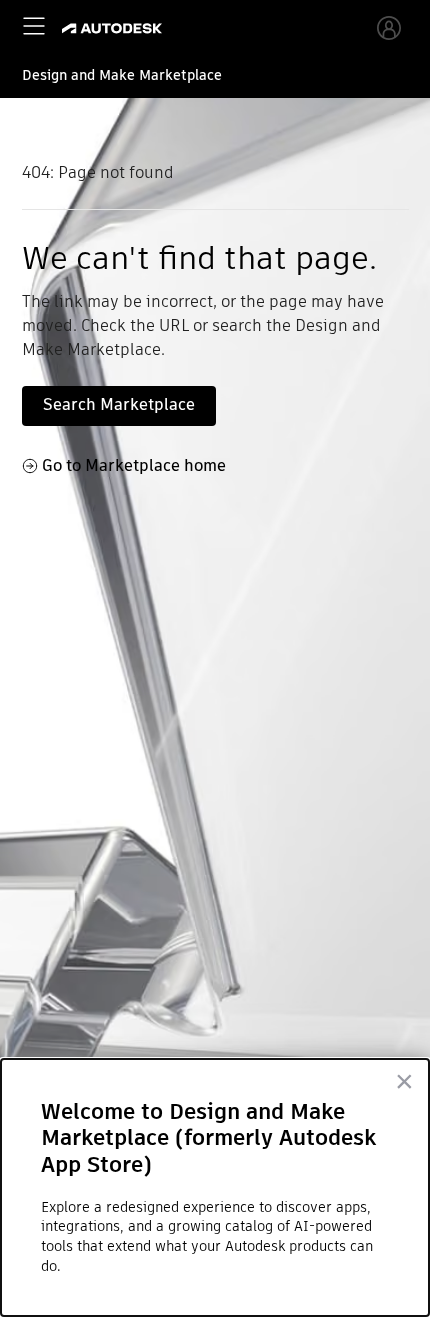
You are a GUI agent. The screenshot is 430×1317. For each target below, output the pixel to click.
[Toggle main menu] (34, 26)
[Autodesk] (114, 28)
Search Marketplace (119, 404)
